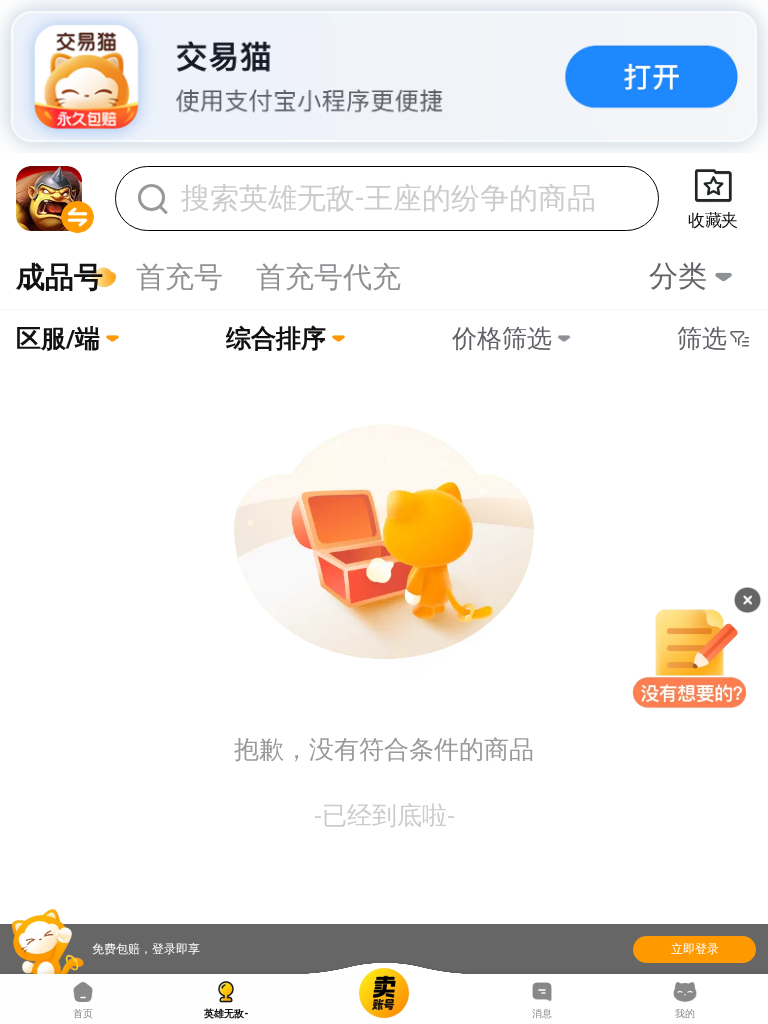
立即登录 (695, 949)
